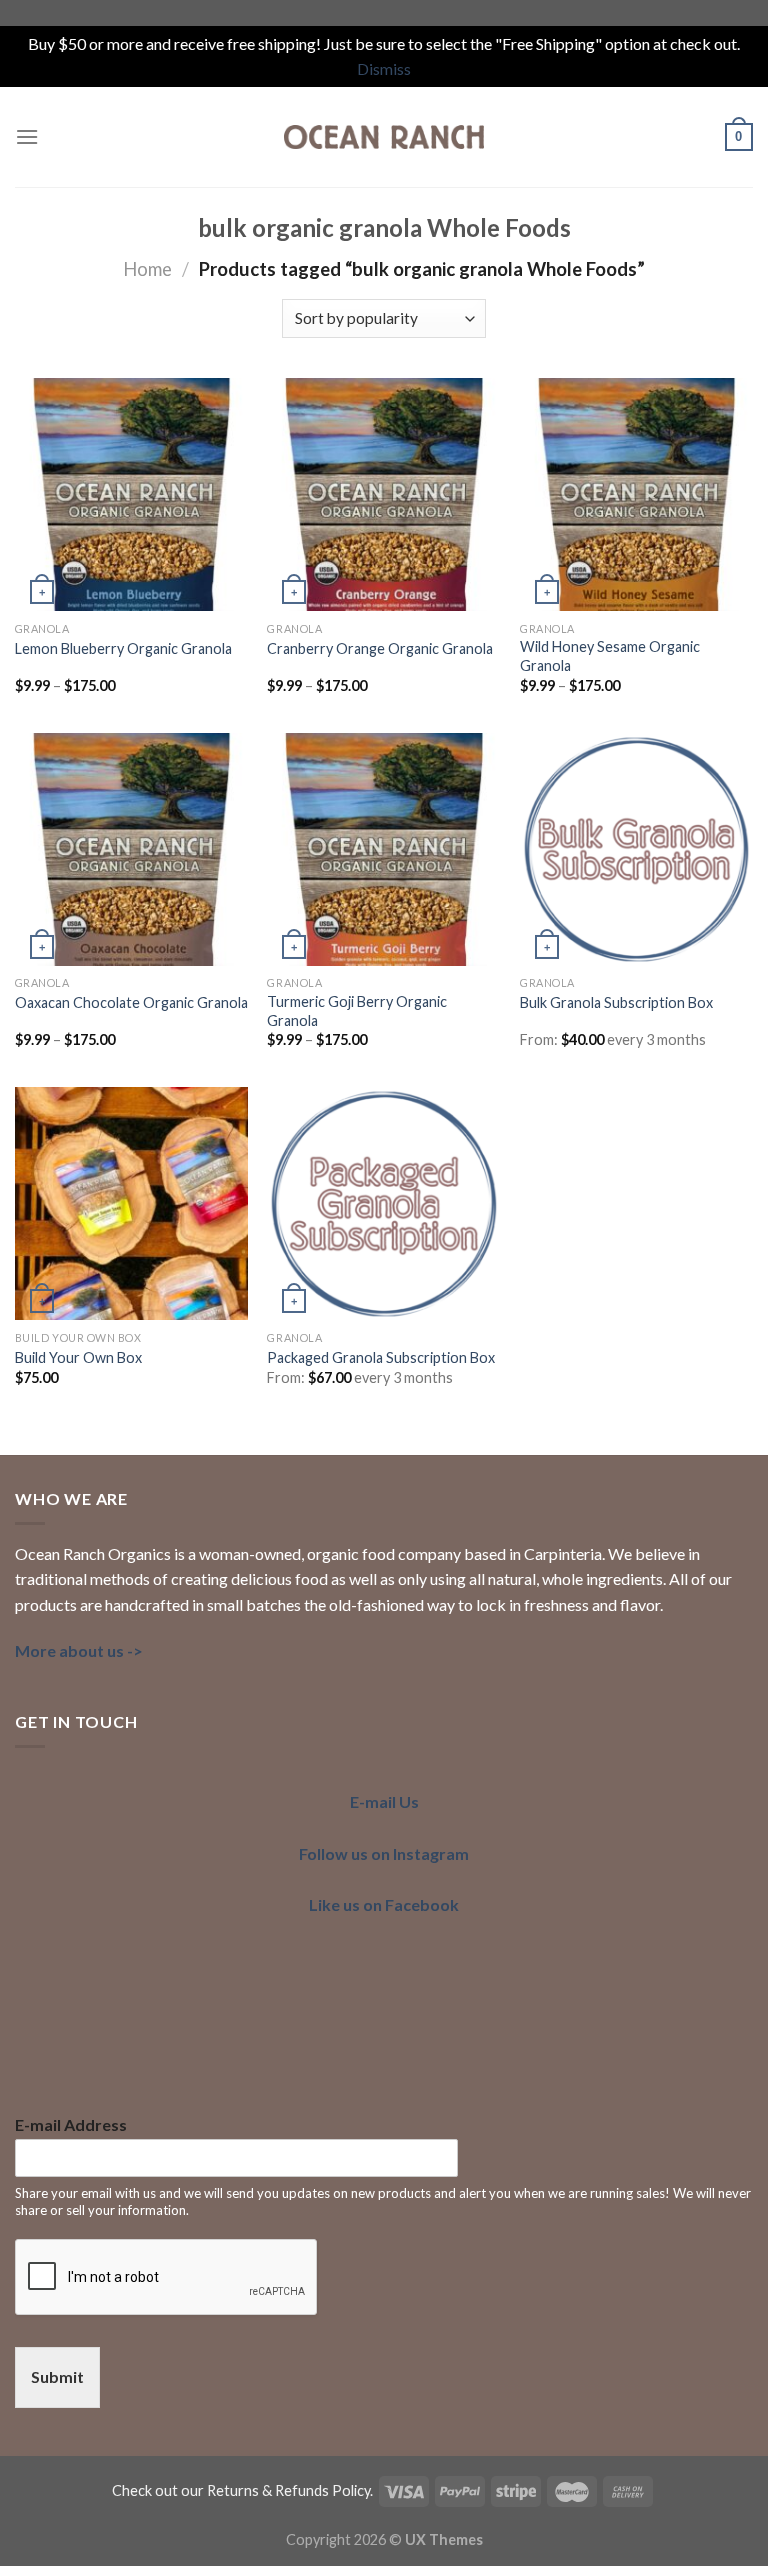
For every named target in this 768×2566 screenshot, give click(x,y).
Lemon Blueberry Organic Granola (123, 648)
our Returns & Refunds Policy (275, 2490)
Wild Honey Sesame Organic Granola (610, 656)
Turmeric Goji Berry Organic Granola (357, 1011)
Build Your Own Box (78, 1357)
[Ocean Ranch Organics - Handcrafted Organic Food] (384, 137)
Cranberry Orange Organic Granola (380, 648)
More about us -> (79, 1650)
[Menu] (27, 136)
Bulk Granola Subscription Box (616, 1002)
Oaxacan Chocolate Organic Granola (131, 1002)
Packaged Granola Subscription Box (381, 1357)
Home (147, 269)
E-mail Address (71, 2124)
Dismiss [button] (384, 68)
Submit (57, 2376)
